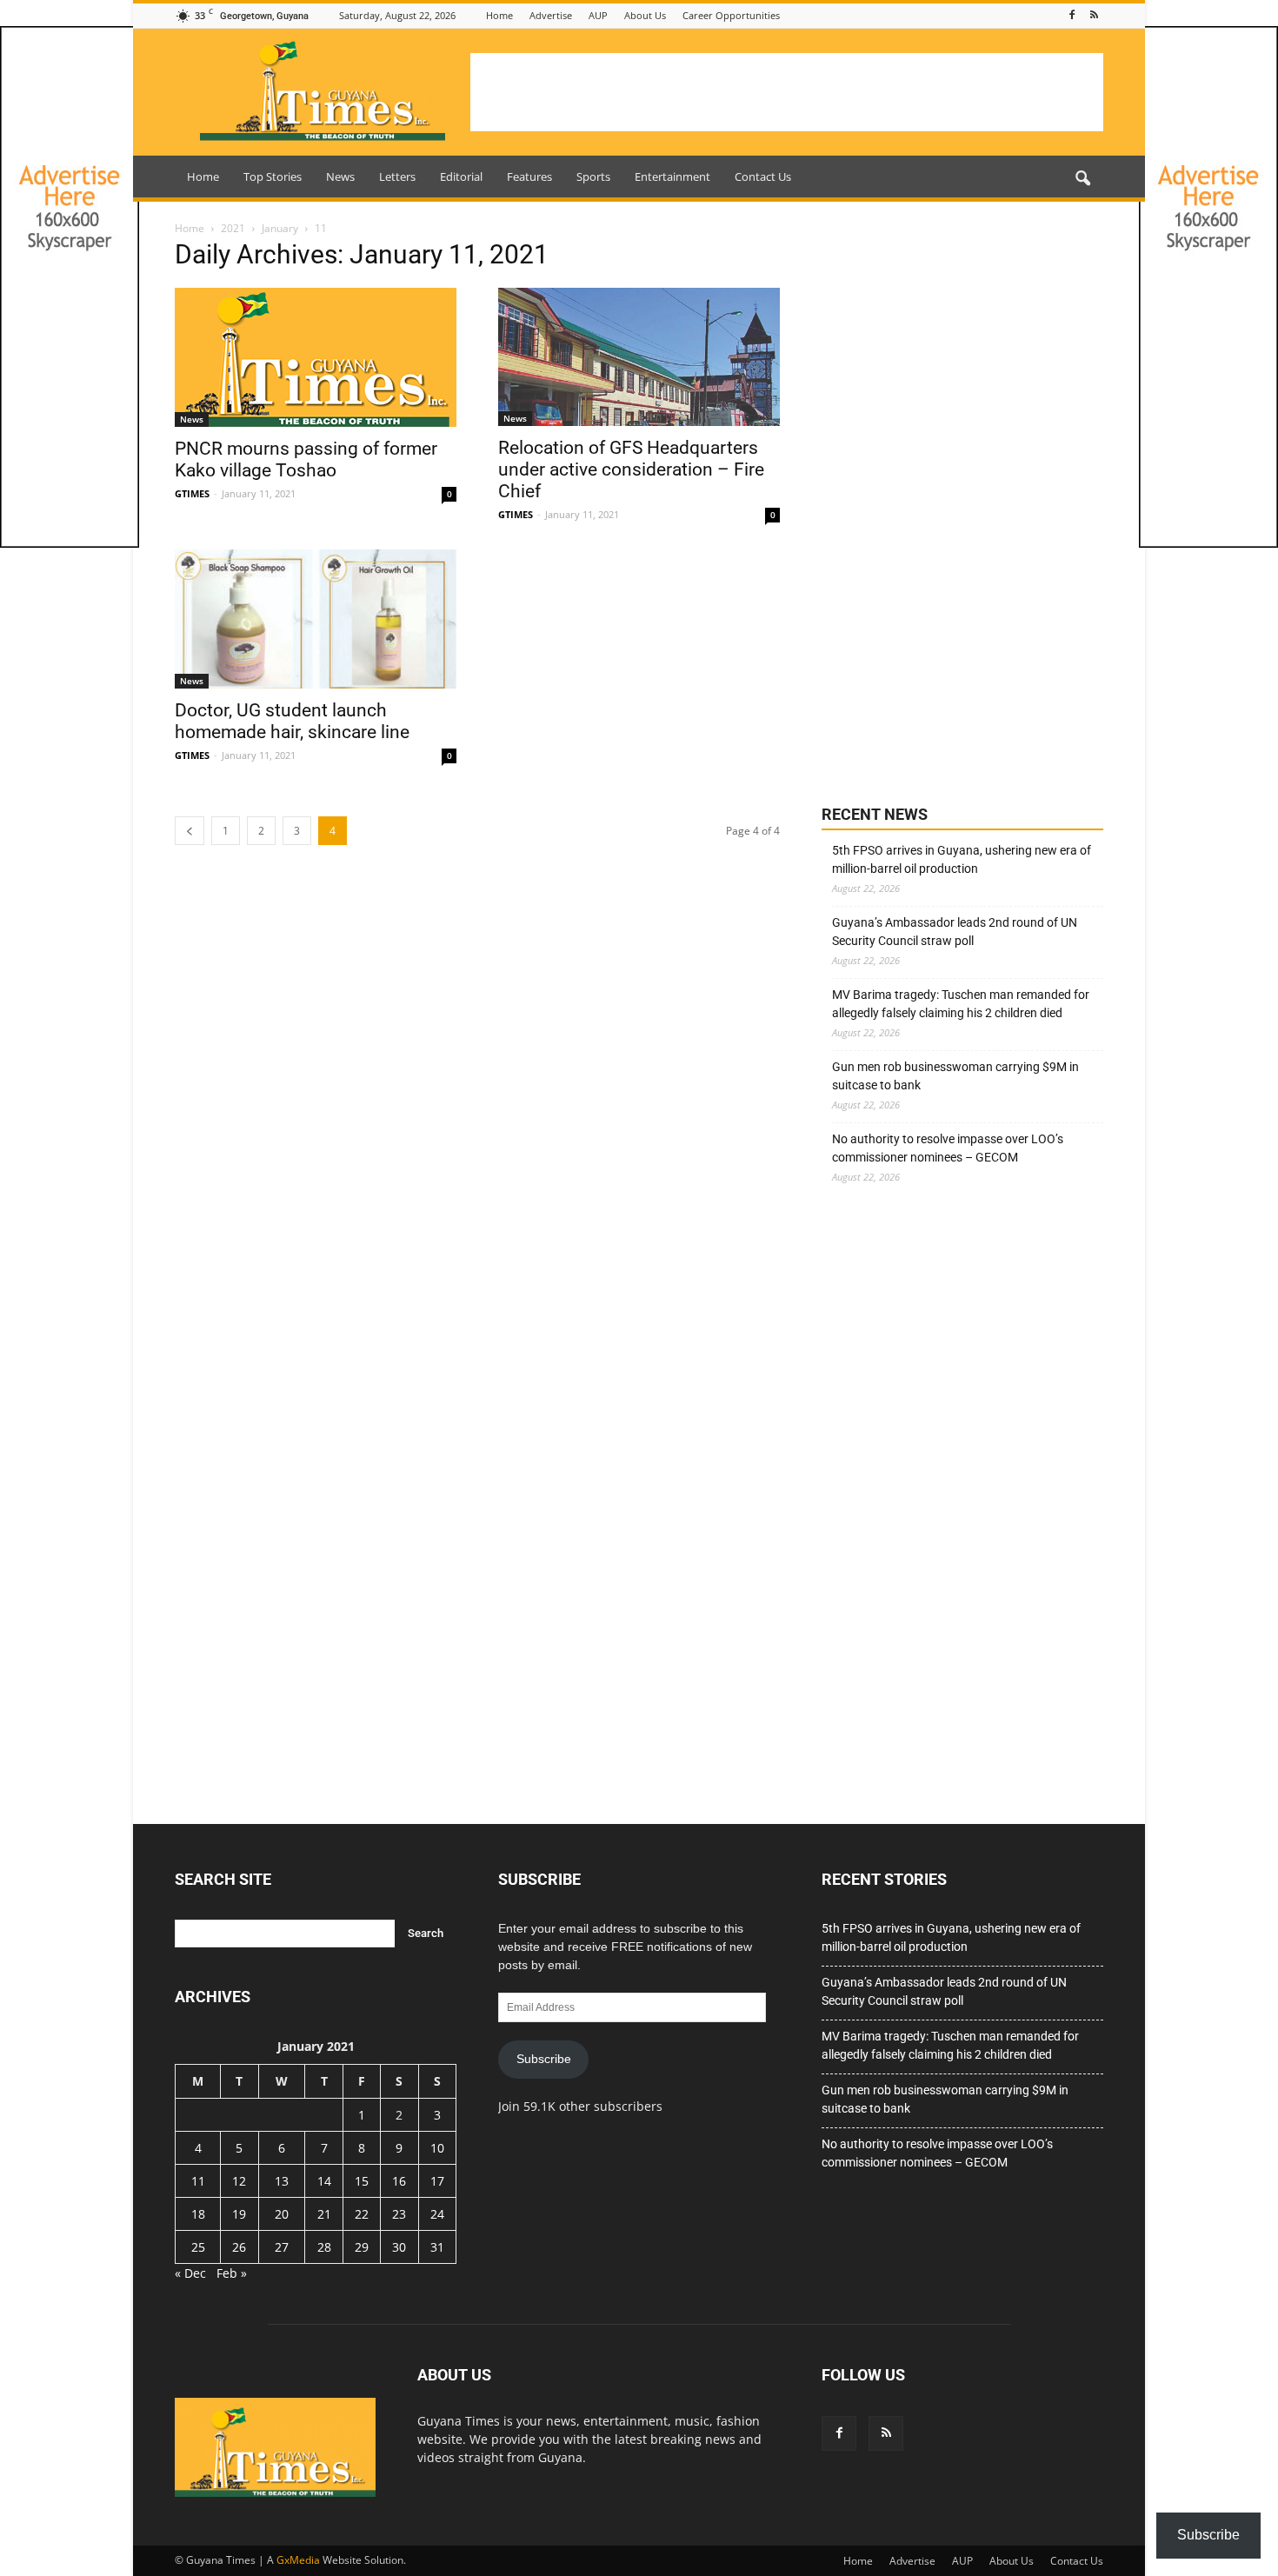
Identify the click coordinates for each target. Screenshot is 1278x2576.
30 (399, 2247)
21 (324, 2214)
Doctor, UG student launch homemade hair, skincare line (292, 721)
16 (399, 2181)
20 (282, 2214)
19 (239, 2214)
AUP (598, 15)
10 (437, 2148)
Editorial (461, 176)
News (340, 176)
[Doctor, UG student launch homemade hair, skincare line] (316, 619)
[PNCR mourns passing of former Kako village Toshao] (316, 357)
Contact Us (763, 176)
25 (198, 2247)
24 (437, 2214)
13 (282, 2181)
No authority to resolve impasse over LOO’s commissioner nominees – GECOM (948, 1148)
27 (282, 2247)
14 (324, 2181)
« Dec (190, 2273)
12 (239, 2181)
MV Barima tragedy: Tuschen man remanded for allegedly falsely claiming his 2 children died (961, 1004)
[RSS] (1094, 15)
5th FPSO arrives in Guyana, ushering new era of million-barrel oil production (962, 859)
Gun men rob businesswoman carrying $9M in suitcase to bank (955, 1076)
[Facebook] (1072, 15)
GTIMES (192, 493)
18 (198, 2214)
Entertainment (672, 176)
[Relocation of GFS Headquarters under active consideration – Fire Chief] (639, 357)
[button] (1082, 179)
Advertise (551, 15)
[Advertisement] (787, 92)
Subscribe (544, 2059)
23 (399, 2214)
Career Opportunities (731, 15)
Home (499, 15)
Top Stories (273, 176)
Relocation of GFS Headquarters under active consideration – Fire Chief (631, 469)
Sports (593, 176)
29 (362, 2247)
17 (437, 2181)
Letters (397, 176)
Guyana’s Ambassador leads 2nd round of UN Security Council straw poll (955, 932)
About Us (645, 15)
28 (324, 2247)
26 (239, 2247)
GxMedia (298, 2560)
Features (529, 176)
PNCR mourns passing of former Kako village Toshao (306, 459)
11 (198, 2181)
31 (437, 2247)
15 (362, 2181)
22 (362, 2214)
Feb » (232, 2273)
